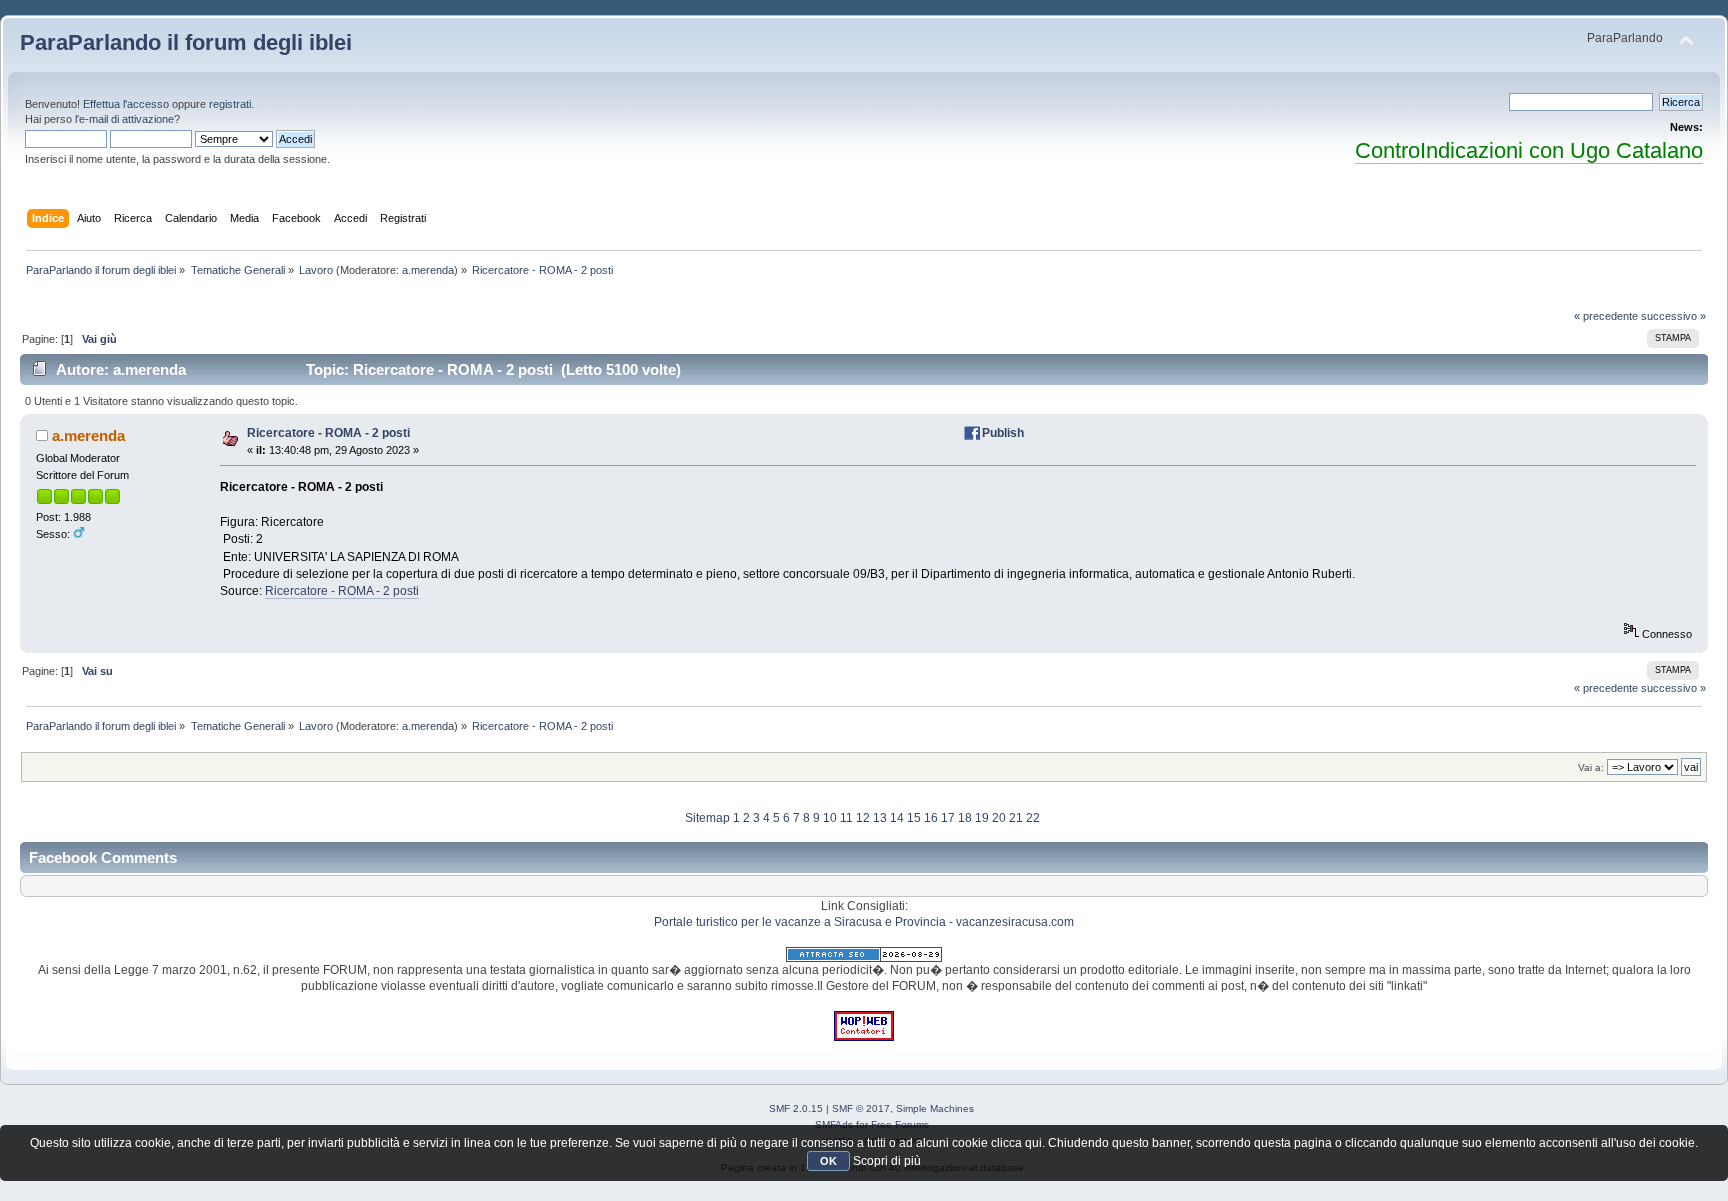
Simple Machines (935, 1108)
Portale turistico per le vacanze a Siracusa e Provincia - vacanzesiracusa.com (864, 922)
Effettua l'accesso (126, 104)
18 (965, 818)
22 (1033, 818)
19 (982, 818)
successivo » (1673, 316)
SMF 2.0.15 (796, 1108)
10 (830, 818)
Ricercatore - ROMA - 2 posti (328, 433)
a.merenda (428, 270)
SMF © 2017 (861, 1108)
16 (931, 818)
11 (846, 818)
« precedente (1606, 316)
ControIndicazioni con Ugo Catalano (1529, 150)
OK (828, 1161)
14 (897, 818)
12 (863, 818)
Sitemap (707, 818)
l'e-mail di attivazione (124, 119)
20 (999, 818)
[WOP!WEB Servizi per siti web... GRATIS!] (864, 1037)
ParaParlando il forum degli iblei (186, 42)
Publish (1003, 433)
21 (1016, 818)
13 (880, 818)
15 (914, 818)
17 (948, 818)
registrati (230, 104)
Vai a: (1591, 767)
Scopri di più (887, 1161)
